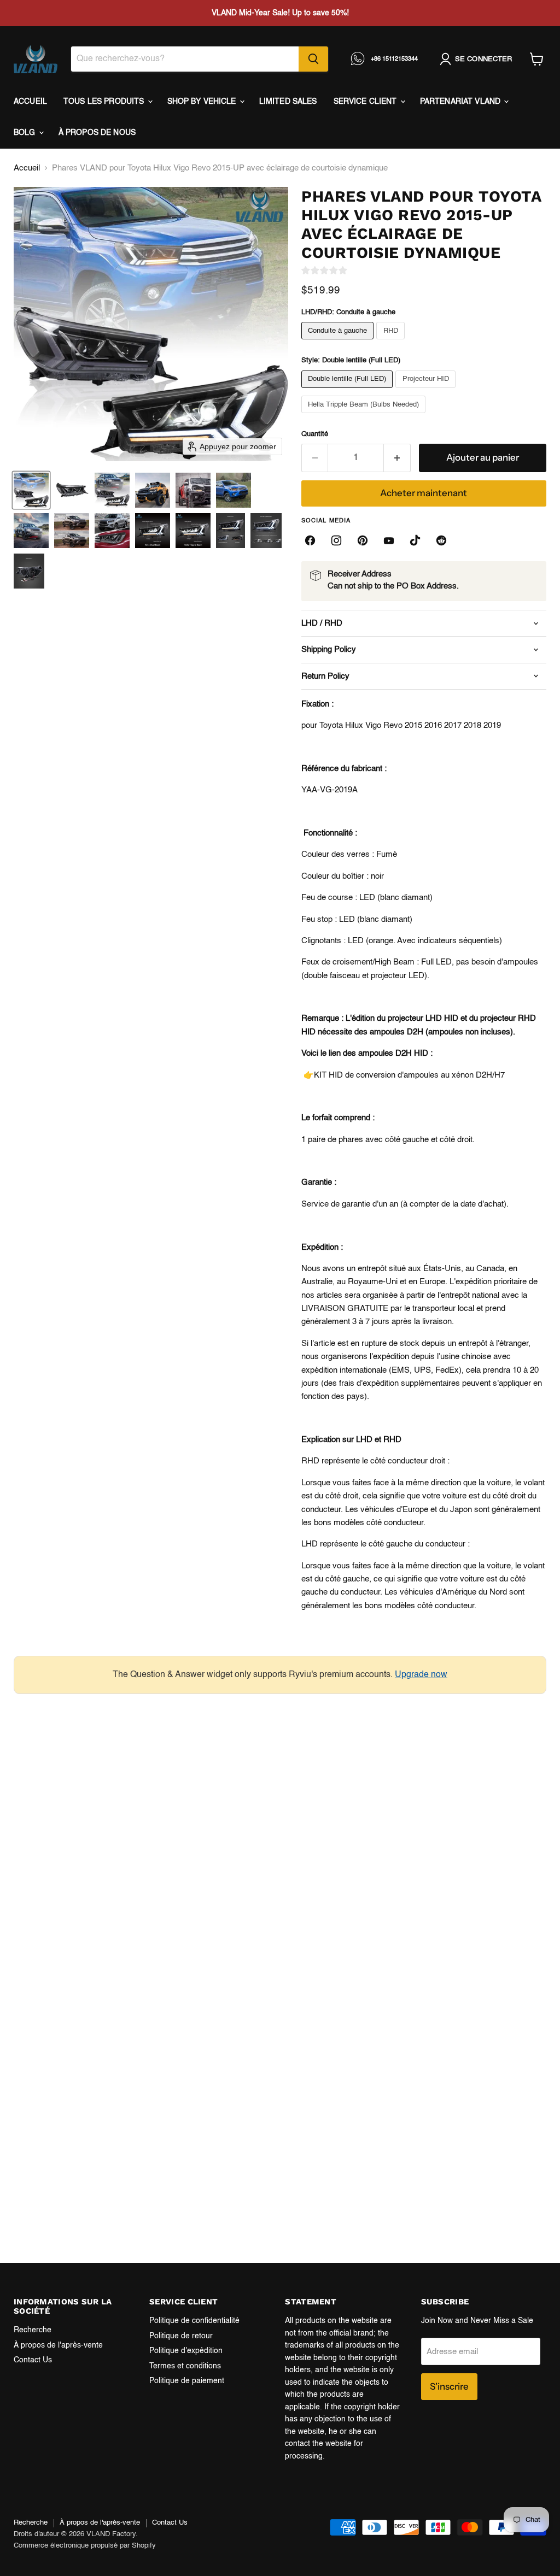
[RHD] (392, 342)
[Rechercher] (313, 59)
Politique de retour (181, 2336)
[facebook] (310, 540)
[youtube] (389, 540)
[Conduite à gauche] (339, 342)
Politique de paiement (187, 2381)
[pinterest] (363, 540)
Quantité (315, 434)
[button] (31, 490)
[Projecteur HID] (427, 391)
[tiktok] (415, 540)
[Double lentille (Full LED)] (349, 391)
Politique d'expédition (186, 2351)
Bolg (26, 133)
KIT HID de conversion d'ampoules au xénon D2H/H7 (409, 1075)
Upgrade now (421, 1675)
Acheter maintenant (424, 493)
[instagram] (336, 540)
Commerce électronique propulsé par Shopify (85, 2546)
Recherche (33, 2330)
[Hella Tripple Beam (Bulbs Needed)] (365, 416)
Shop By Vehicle (203, 102)
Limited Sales (288, 102)
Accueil (30, 102)
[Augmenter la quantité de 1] (397, 458)
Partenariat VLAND (462, 102)
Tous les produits (105, 102)
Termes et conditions (185, 2366)
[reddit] (441, 540)
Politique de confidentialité (194, 2321)
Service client (366, 102)
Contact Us (33, 2360)
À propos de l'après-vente (58, 2345)
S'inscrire (449, 2386)
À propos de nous (97, 133)
